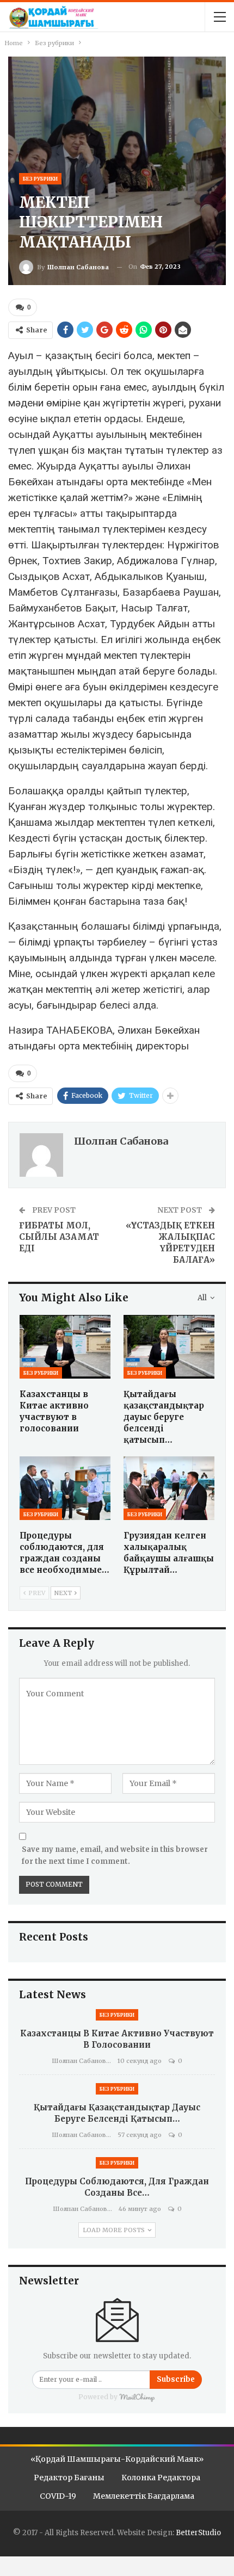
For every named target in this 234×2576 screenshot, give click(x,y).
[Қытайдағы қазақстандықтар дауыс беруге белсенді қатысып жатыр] (169, 1347)
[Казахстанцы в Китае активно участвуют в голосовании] (65, 1347)
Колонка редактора (161, 2478)
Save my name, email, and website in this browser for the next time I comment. (115, 1855)
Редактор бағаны (69, 2478)
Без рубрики (40, 179)
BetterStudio (198, 2533)
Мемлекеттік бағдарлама (144, 2496)
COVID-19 (58, 2496)
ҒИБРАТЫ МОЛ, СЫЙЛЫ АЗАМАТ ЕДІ (59, 1237)
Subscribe (176, 2379)
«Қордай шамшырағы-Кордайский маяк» (117, 2459)
